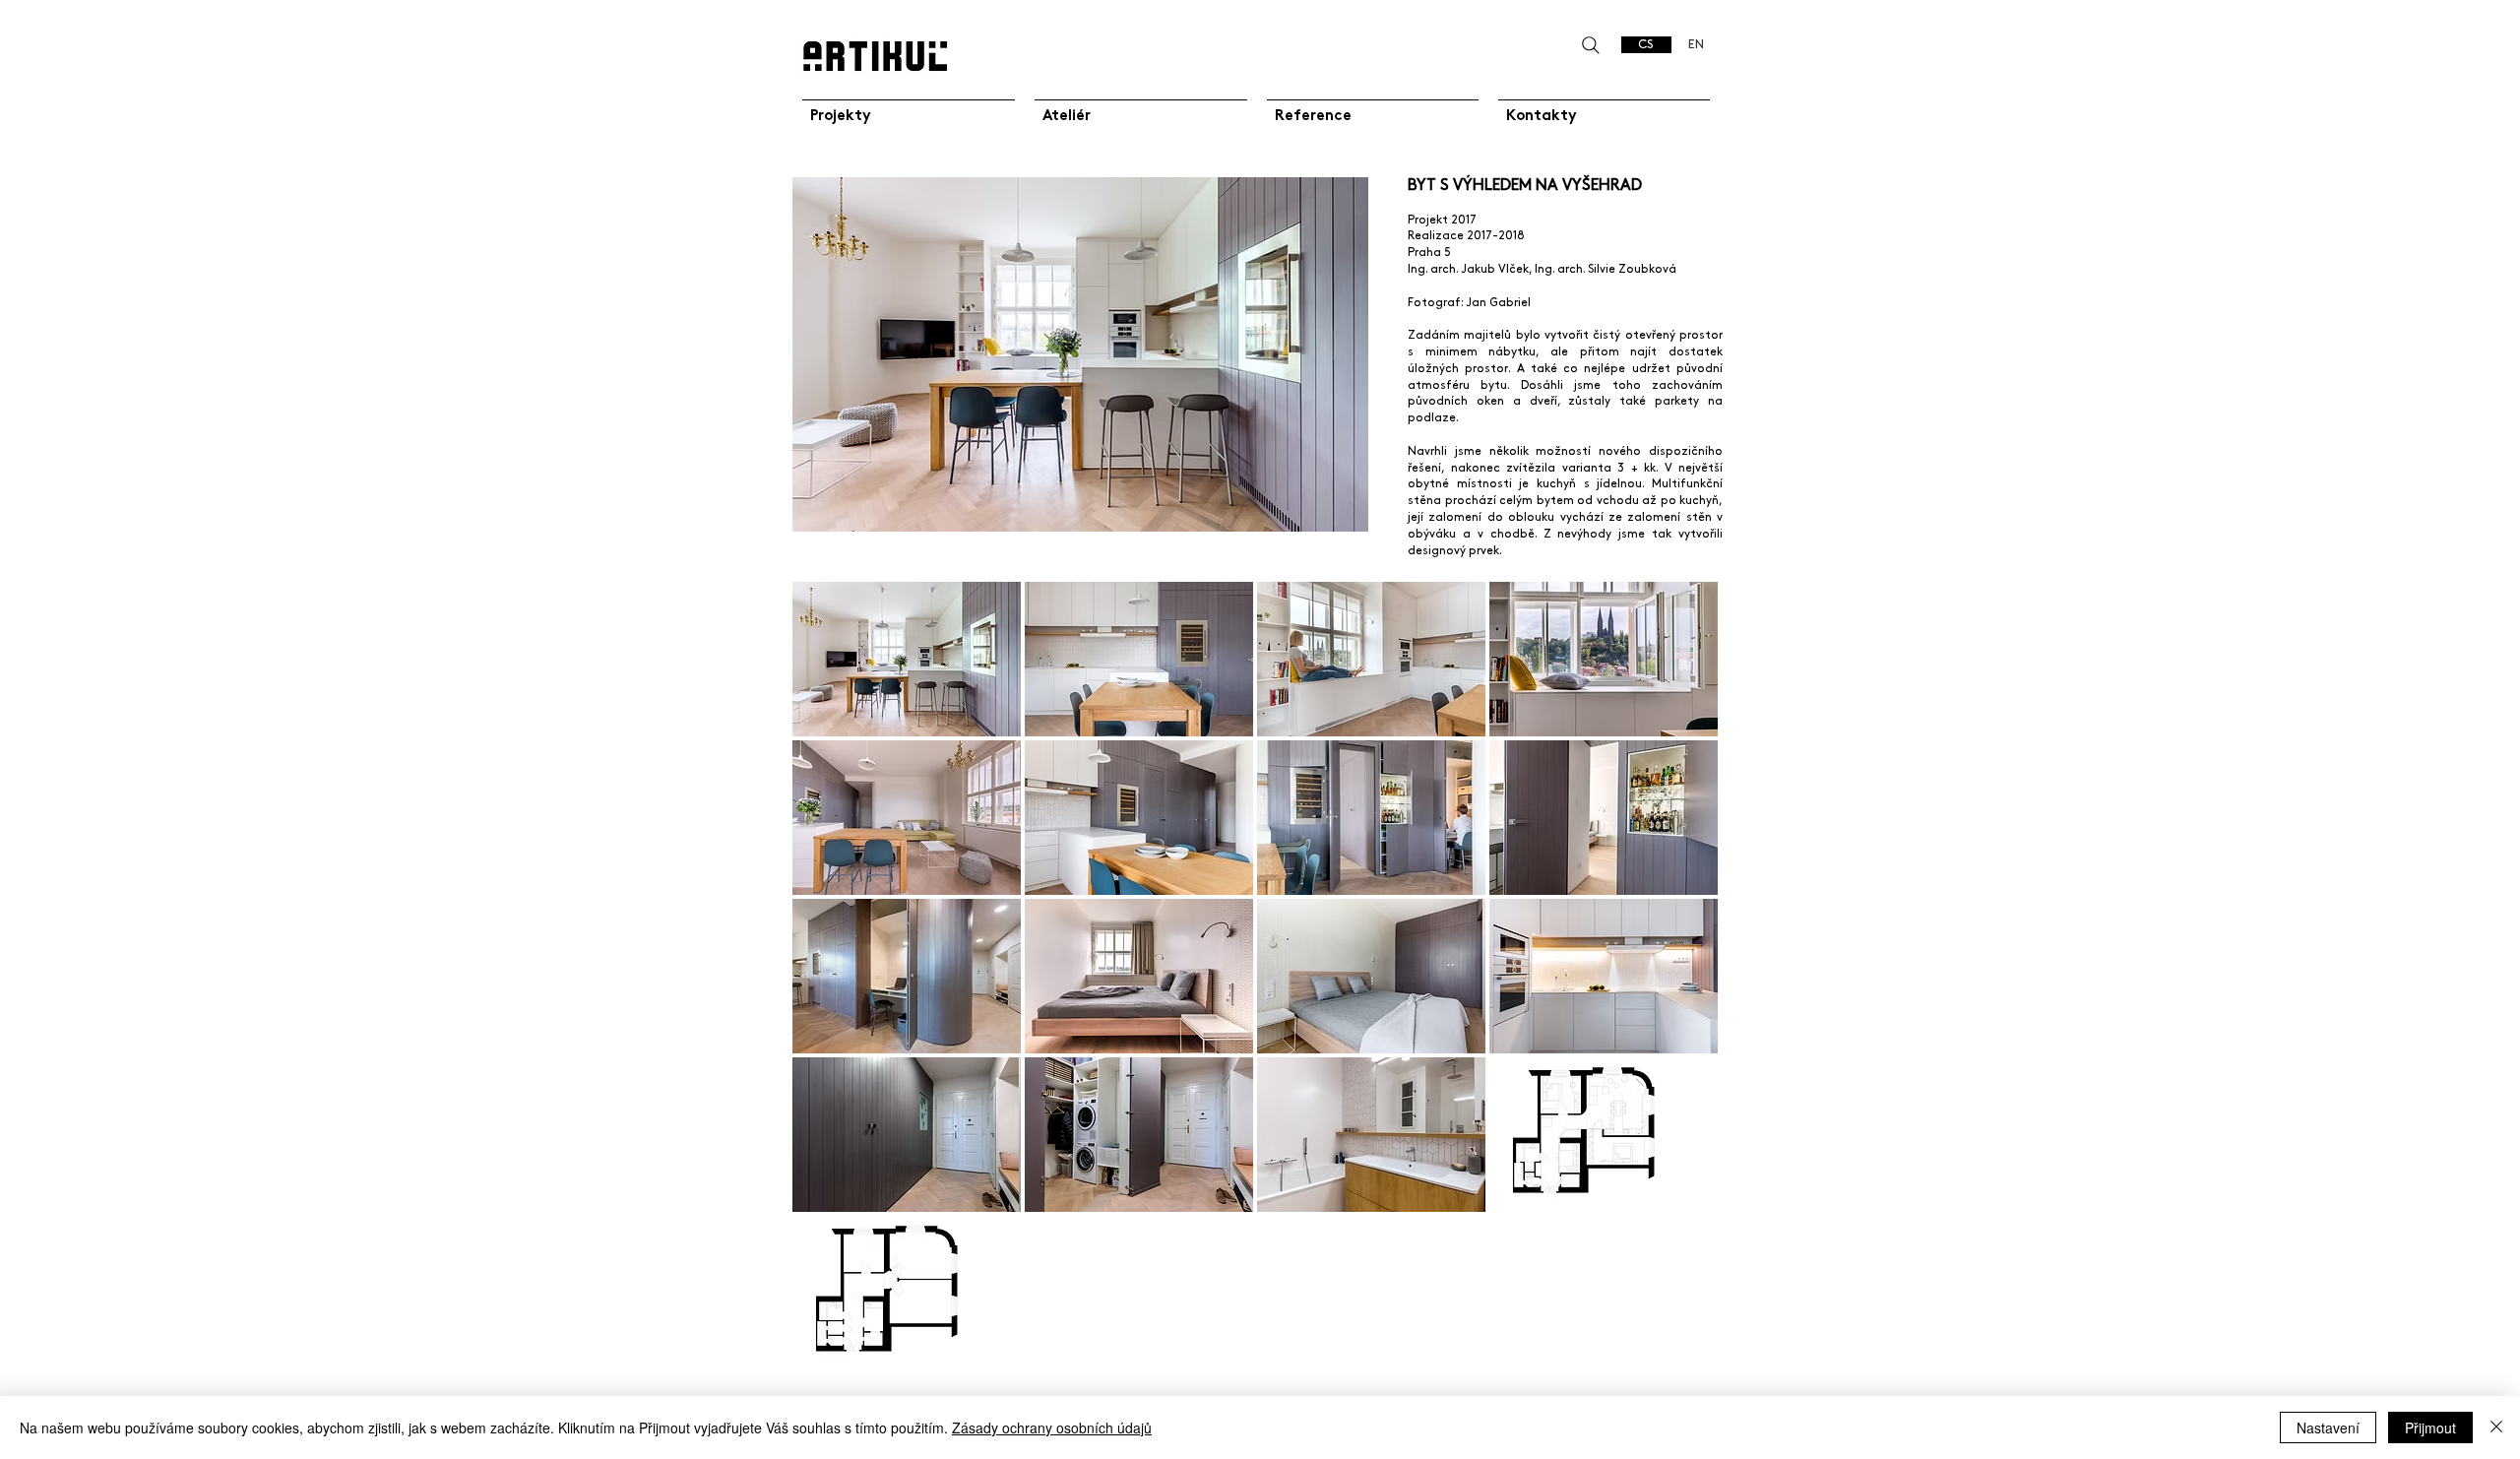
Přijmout (2430, 1427)
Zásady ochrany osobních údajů (1052, 1427)
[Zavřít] (2496, 1427)
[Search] (1590, 45)
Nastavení (2328, 1427)
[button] (907, 659)
